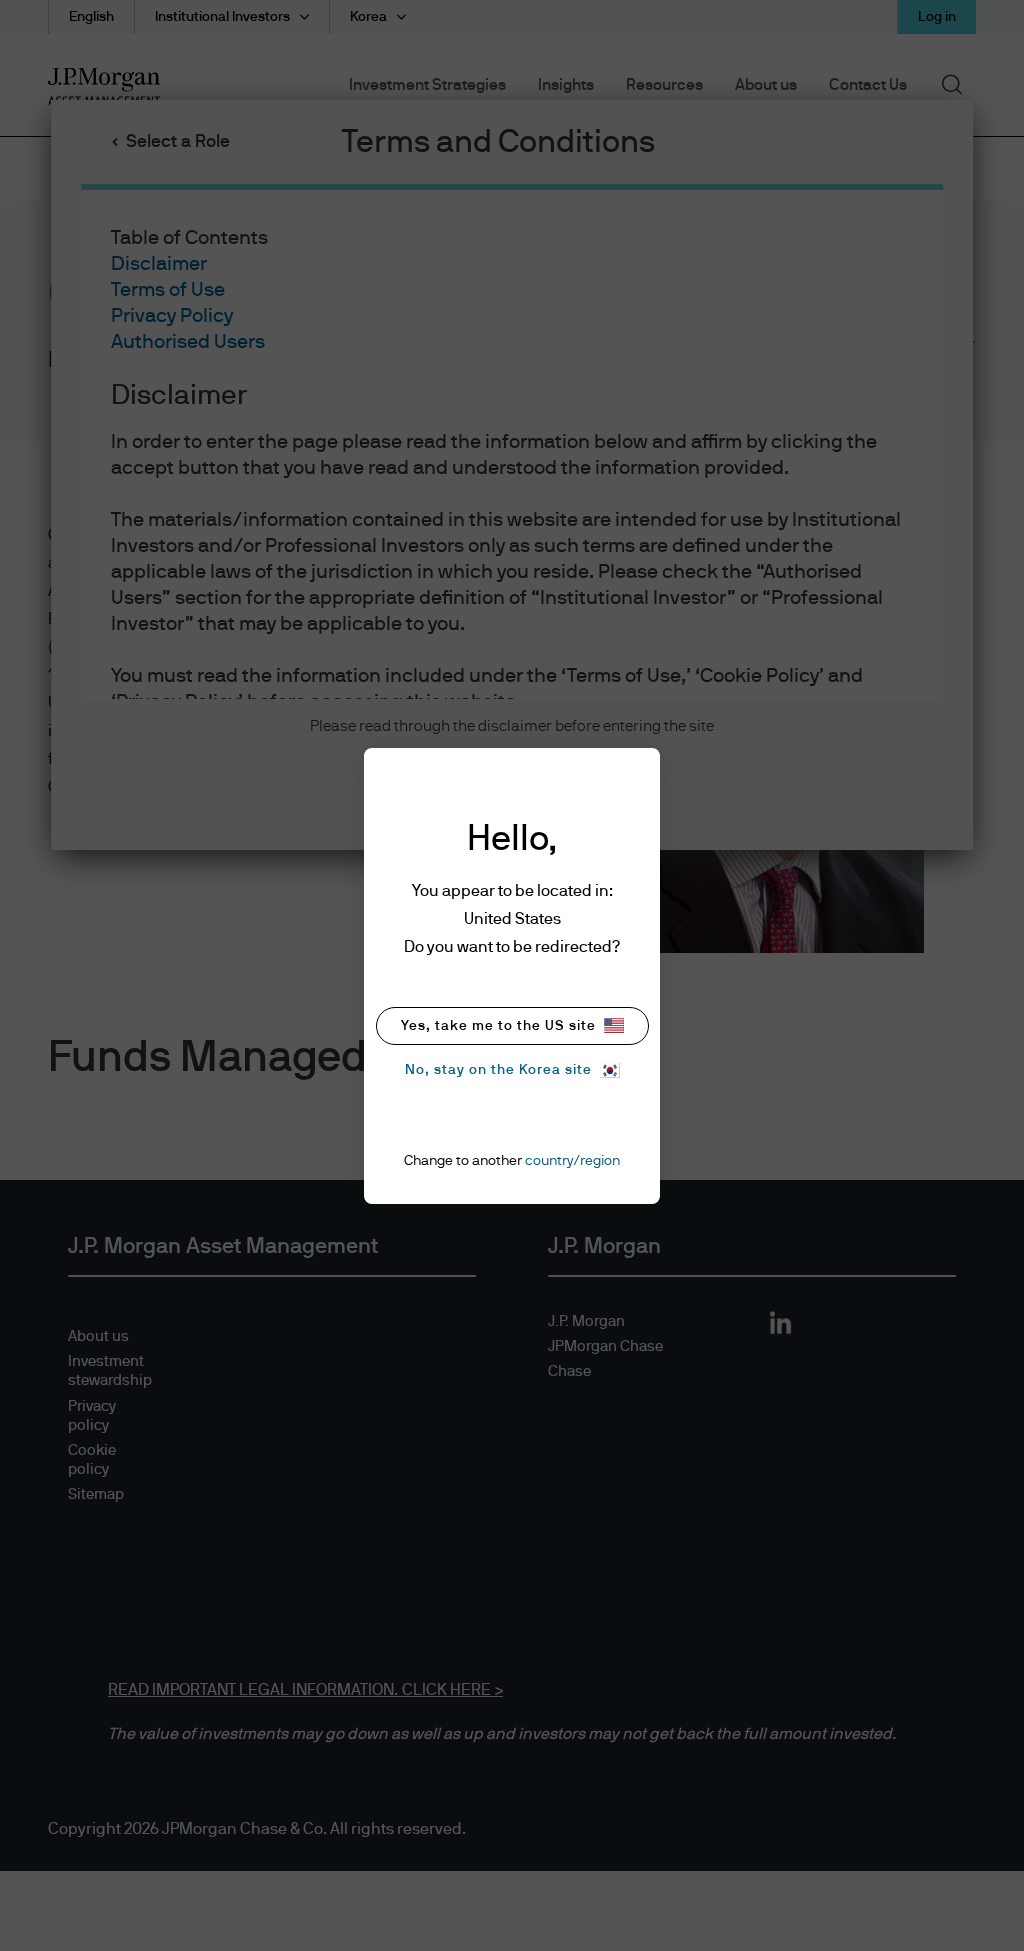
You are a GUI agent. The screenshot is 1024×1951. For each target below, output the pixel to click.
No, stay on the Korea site (498, 1070)
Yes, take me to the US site (498, 1026)
